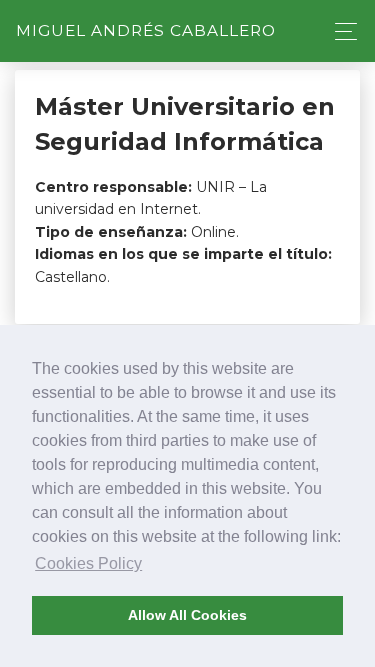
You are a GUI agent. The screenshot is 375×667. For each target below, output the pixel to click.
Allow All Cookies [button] (187, 615)
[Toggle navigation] (340, 31)
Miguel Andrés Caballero (146, 30)
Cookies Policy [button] (88, 563)
